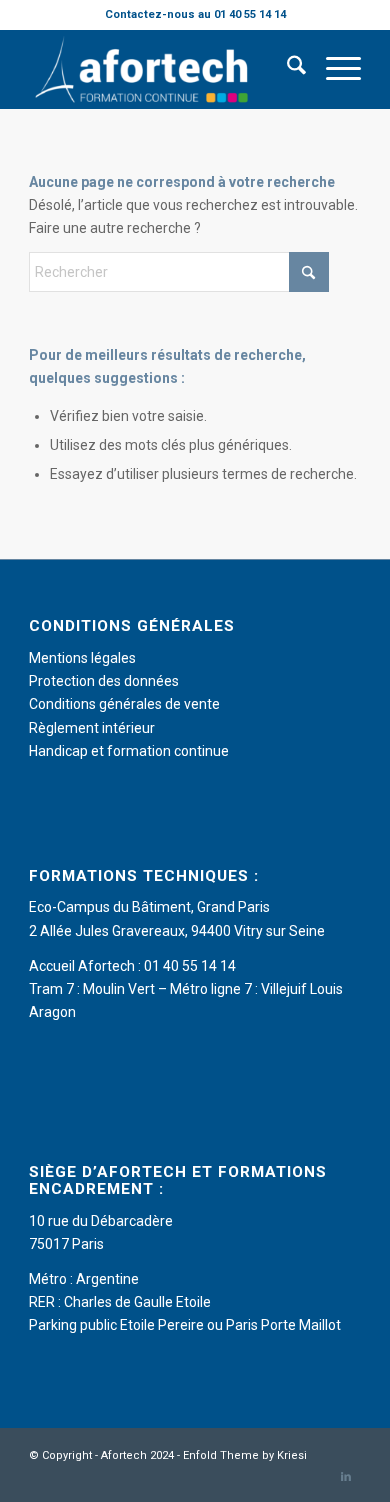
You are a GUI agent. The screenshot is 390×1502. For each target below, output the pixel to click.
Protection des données (104, 681)
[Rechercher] (286, 69)
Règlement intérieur (92, 728)
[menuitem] (286, 69)
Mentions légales (82, 658)
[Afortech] (161, 69)
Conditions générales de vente (124, 704)
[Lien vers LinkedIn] (346, 1477)
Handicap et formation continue (129, 751)
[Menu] (333, 69)
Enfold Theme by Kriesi (245, 1455)
